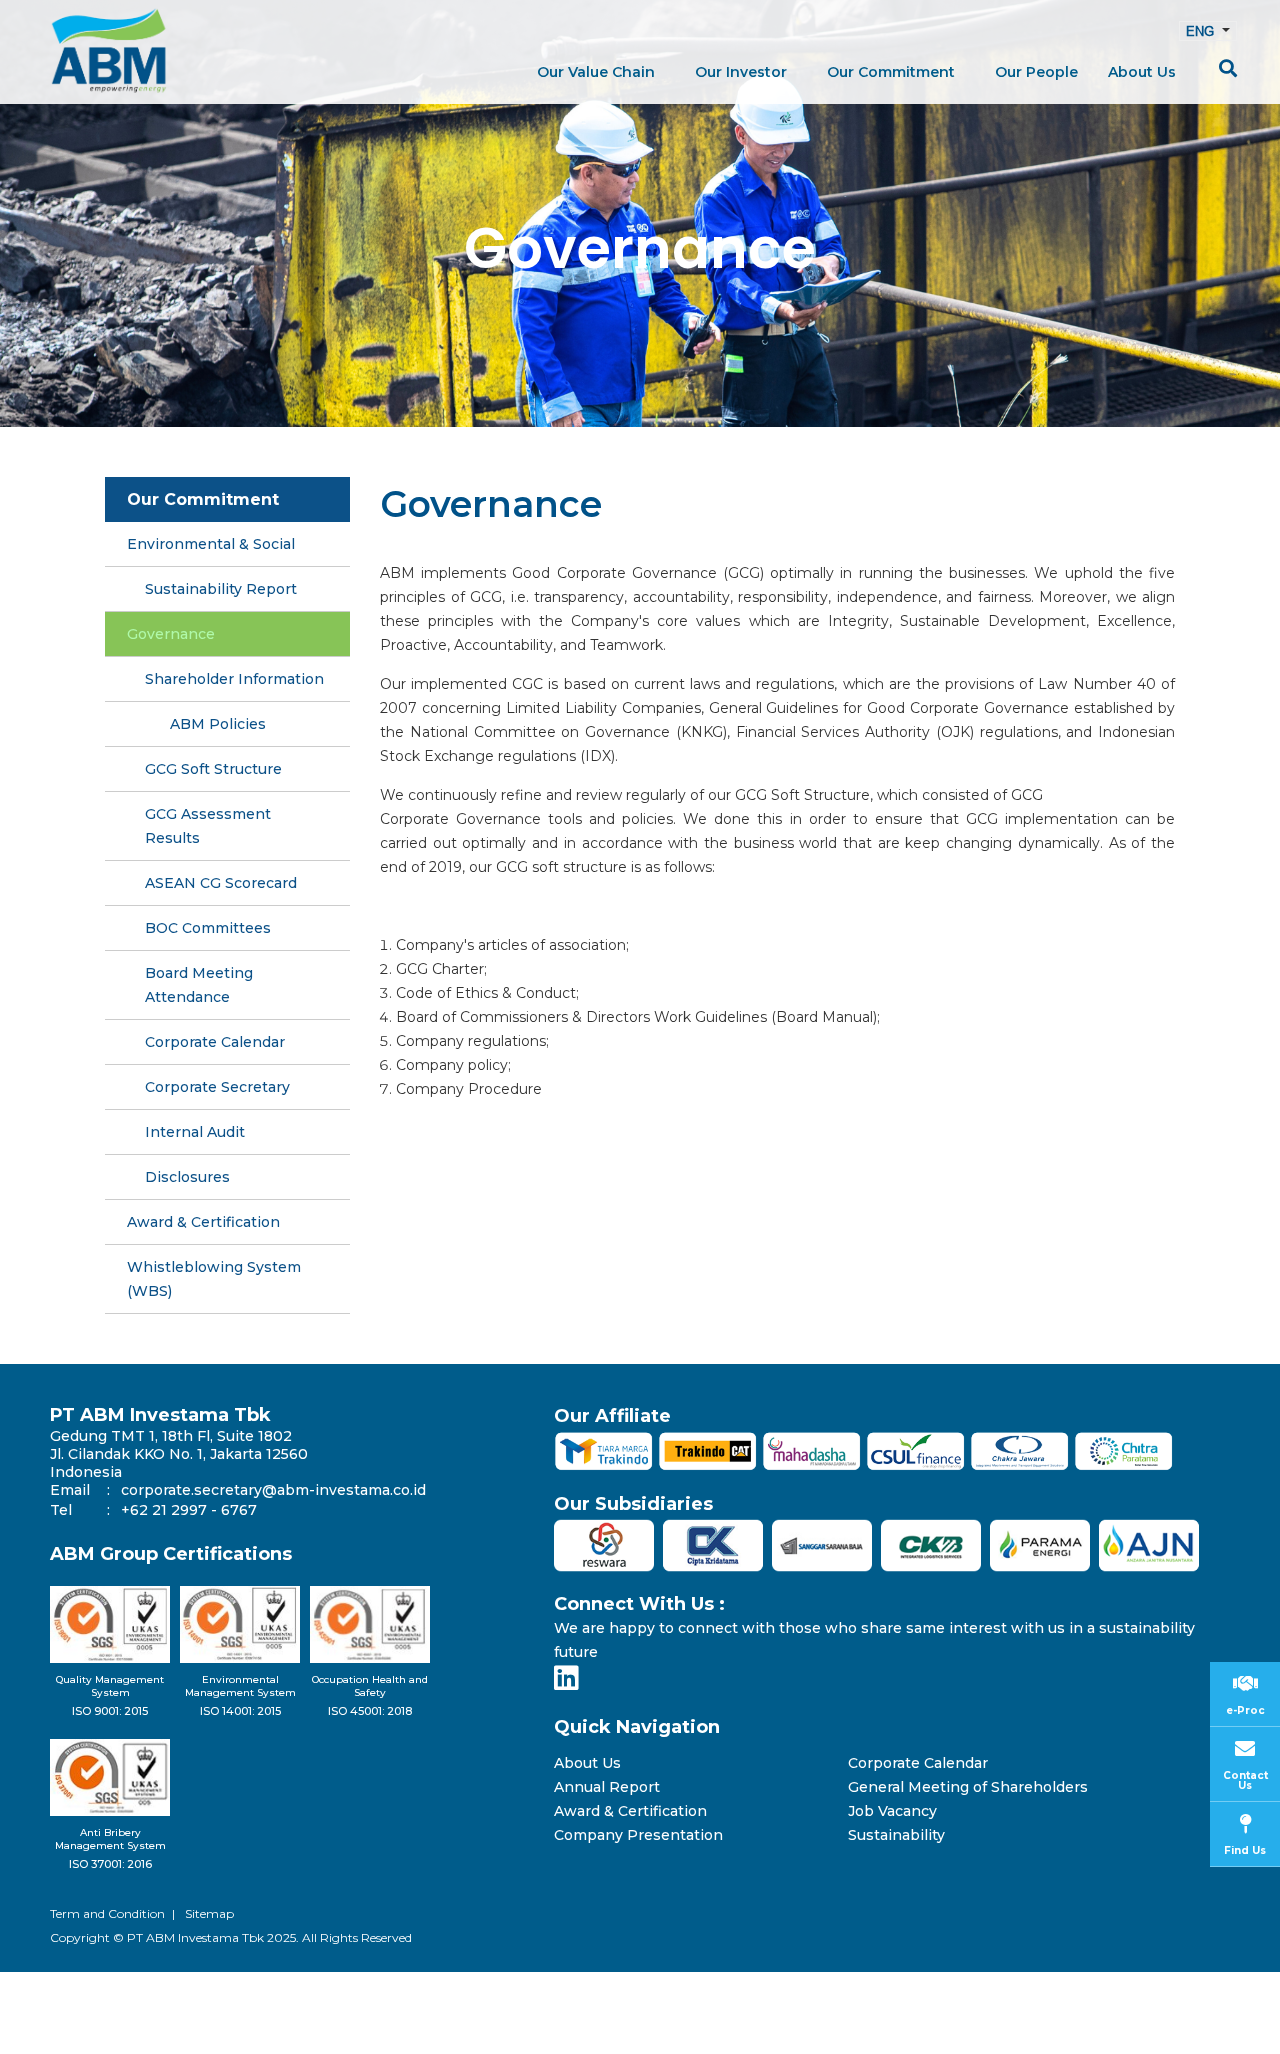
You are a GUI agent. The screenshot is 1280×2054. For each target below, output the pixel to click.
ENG (1202, 31)
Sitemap (209, 1913)
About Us (587, 1763)
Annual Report (607, 1787)
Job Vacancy (892, 1811)
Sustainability (896, 1835)
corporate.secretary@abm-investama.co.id (273, 1490)
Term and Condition (107, 1913)
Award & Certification (630, 1811)
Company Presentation (638, 1835)
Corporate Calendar (918, 1763)
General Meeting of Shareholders (968, 1787)
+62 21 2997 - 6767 (189, 1510)
